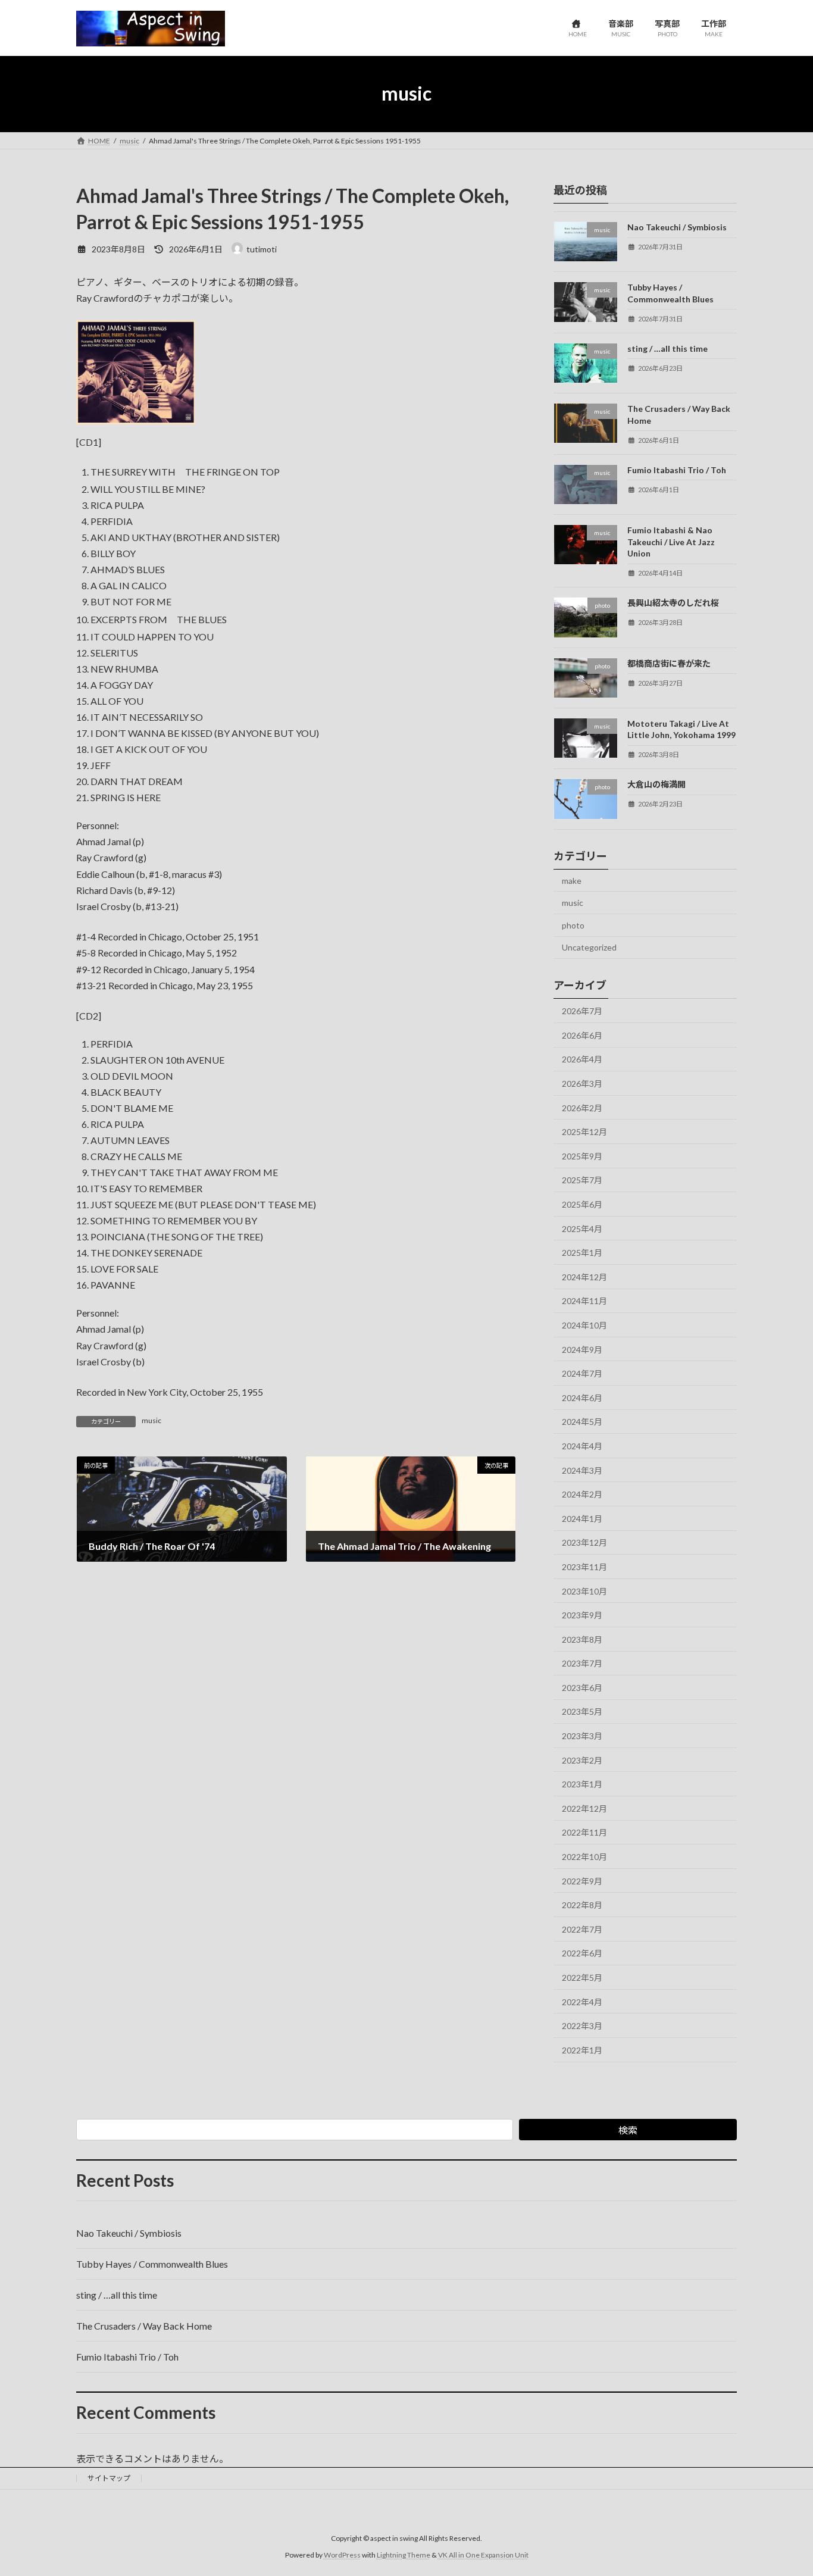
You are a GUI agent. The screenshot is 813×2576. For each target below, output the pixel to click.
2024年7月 (582, 1373)
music (151, 1420)
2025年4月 (582, 1228)
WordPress (342, 2555)
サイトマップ (109, 2478)
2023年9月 (582, 1615)
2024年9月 (582, 1349)
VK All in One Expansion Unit (483, 2555)
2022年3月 (582, 2026)
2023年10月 (584, 1591)
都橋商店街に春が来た (669, 663)
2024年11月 (584, 1301)
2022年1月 (582, 2050)
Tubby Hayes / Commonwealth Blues (152, 2264)
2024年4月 (582, 1446)
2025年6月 (582, 1204)
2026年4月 (582, 1059)
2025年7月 (582, 1180)
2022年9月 (582, 1881)
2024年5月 (582, 1422)
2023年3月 (582, 1736)
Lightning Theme (404, 2555)
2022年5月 (582, 1978)
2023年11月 (584, 1567)
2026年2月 (582, 1107)
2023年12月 (584, 1542)
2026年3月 (582, 1084)
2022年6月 (582, 1953)
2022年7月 (582, 1929)
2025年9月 (582, 1156)
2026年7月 (582, 1011)
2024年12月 (584, 1276)
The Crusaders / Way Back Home (144, 2326)
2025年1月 (582, 1253)
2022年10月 (584, 1857)
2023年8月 (582, 1639)
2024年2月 (582, 1494)
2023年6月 (582, 1687)
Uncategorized (589, 947)
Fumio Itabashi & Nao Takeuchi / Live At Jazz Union (671, 542)
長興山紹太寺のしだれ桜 (673, 603)
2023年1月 (582, 1784)
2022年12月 (584, 1808)
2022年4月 (582, 2001)
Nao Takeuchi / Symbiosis (677, 227)
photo (573, 925)
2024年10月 (584, 1325)
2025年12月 (584, 1132)
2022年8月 (582, 1905)
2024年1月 (582, 1518)
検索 (628, 2130)
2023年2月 (582, 1760)
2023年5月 (582, 1711)
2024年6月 (582, 1397)
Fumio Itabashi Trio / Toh (677, 469)
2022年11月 (584, 1832)
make (572, 880)
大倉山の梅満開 (656, 784)
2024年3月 (582, 1470)
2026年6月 (582, 1035)
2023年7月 (582, 1663)
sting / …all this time (667, 348)
